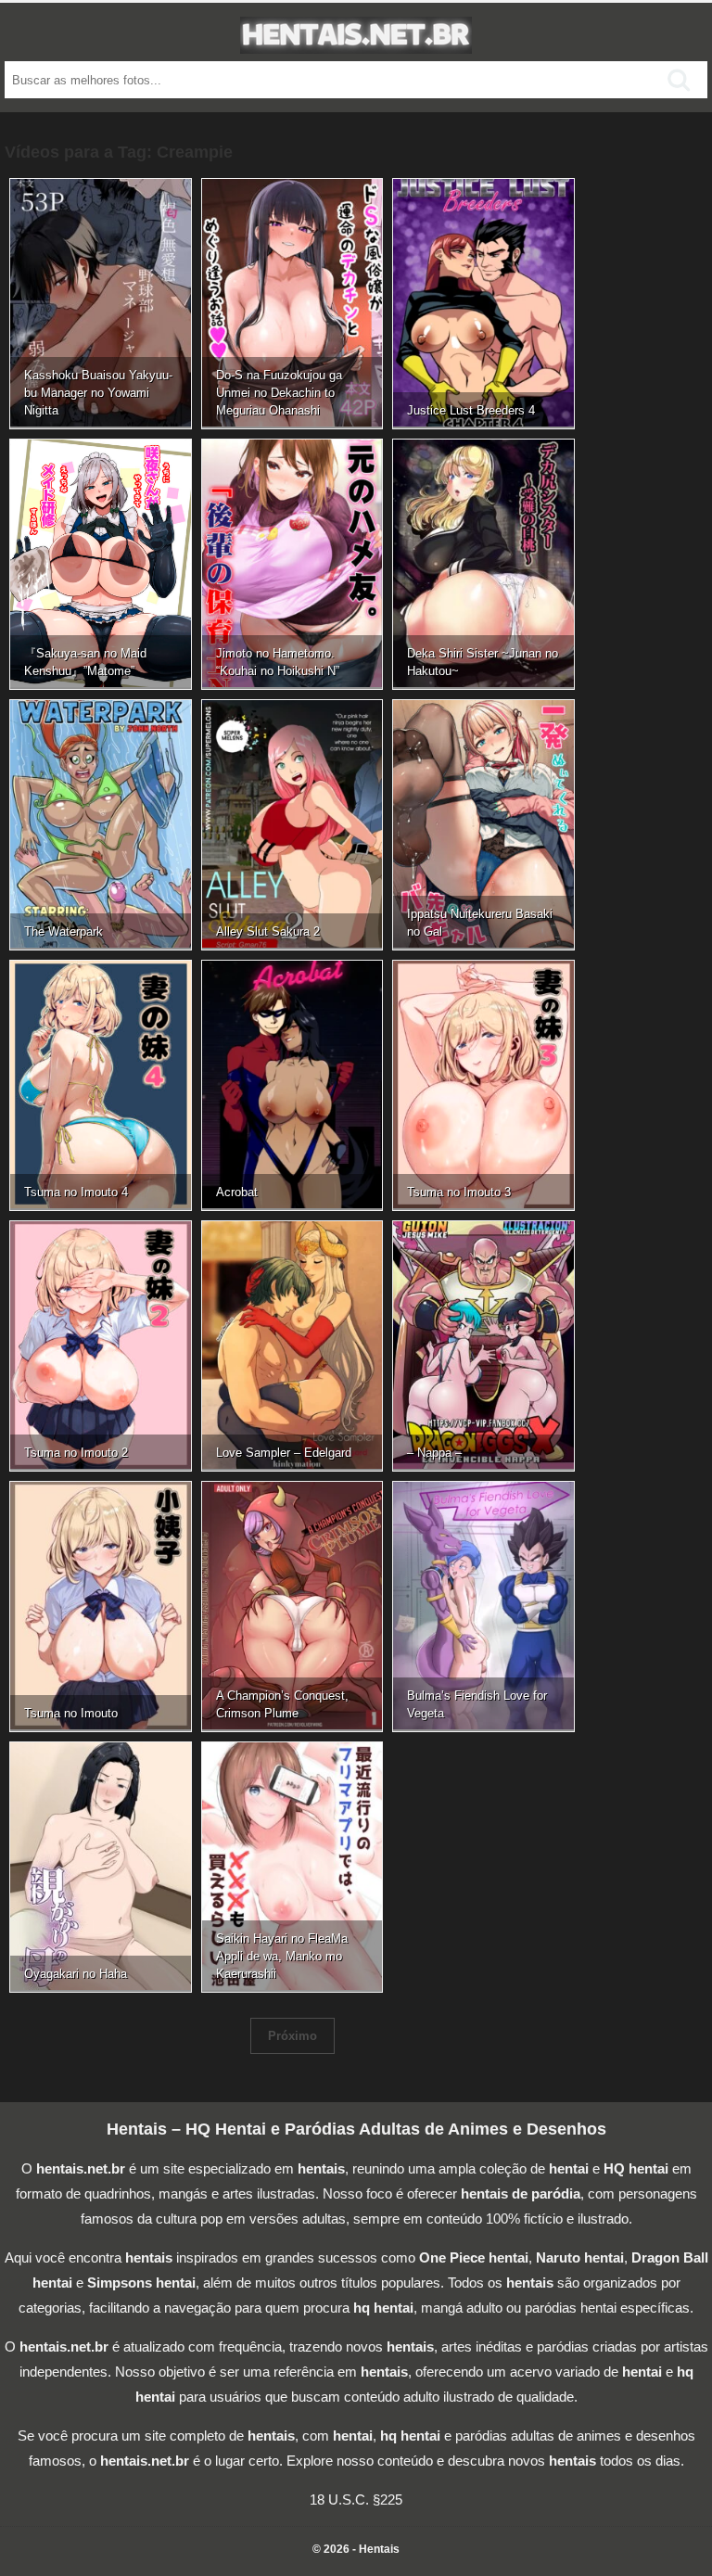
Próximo (292, 2036)
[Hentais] (356, 44)
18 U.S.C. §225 (356, 2499)
